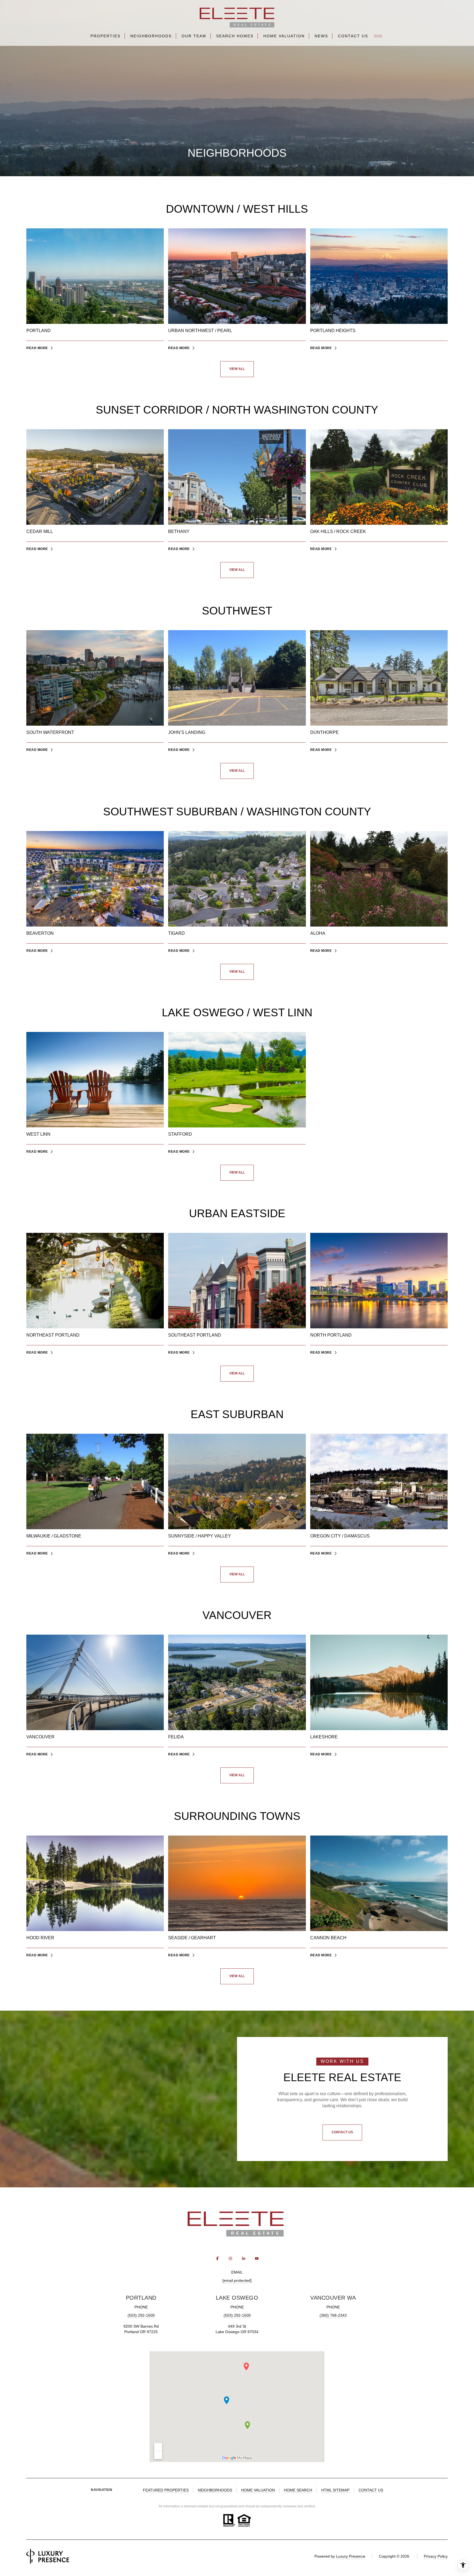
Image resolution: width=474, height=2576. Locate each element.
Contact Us (353, 36)
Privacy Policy (436, 2556)
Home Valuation (284, 36)
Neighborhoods (151, 36)
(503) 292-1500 (141, 2315)
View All (237, 369)
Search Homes (235, 36)
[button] (342, 2132)
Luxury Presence (351, 2556)
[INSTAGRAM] (230, 2258)
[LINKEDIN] (244, 2258)
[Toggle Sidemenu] (378, 36)
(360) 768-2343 (333, 2315)
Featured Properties (166, 2490)
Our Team (194, 36)
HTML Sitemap (335, 2490)
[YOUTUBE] (257, 2258)
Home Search (298, 2490)
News (321, 36)
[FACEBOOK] (217, 2258)
